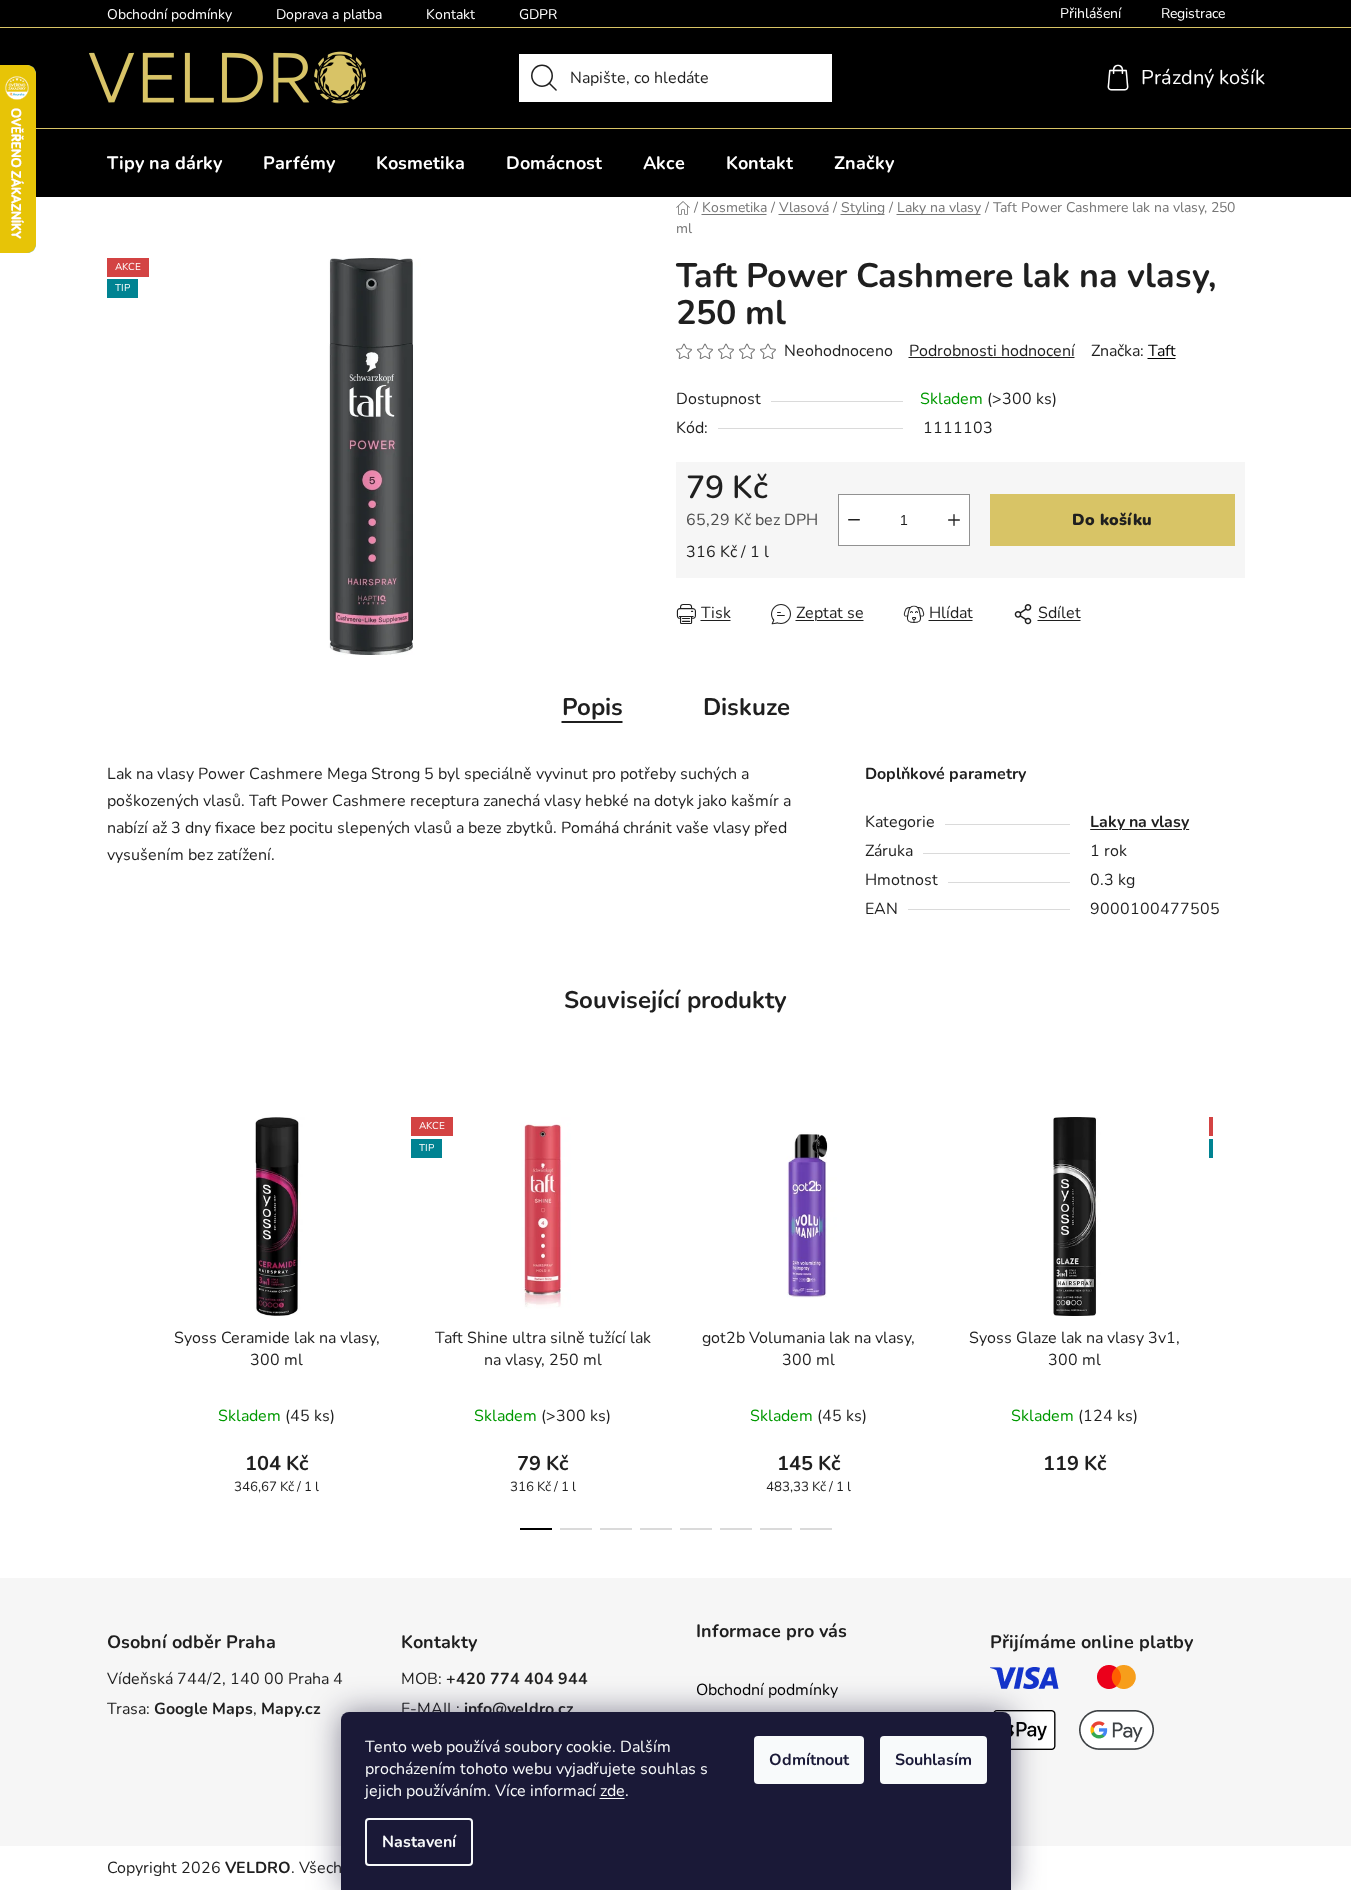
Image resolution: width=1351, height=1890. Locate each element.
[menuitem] (164, 163)
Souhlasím (933, 1760)
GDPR (538, 14)
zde (612, 1791)
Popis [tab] (592, 707)
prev (123, 1318)
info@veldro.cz (519, 1709)
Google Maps (203, 1709)
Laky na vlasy (1139, 822)
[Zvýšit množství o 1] (954, 520)
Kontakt (450, 14)
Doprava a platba (329, 14)
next (1229, 1318)
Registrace (1193, 13)
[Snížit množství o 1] (854, 520)
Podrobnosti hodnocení (992, 351)
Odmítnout (809, 1760)
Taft (1162, 351)
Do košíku (1112, 520)
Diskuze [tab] (746, 707)
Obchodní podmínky (169, 14)
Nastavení (419, 1842)
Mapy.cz (291, 1709)
